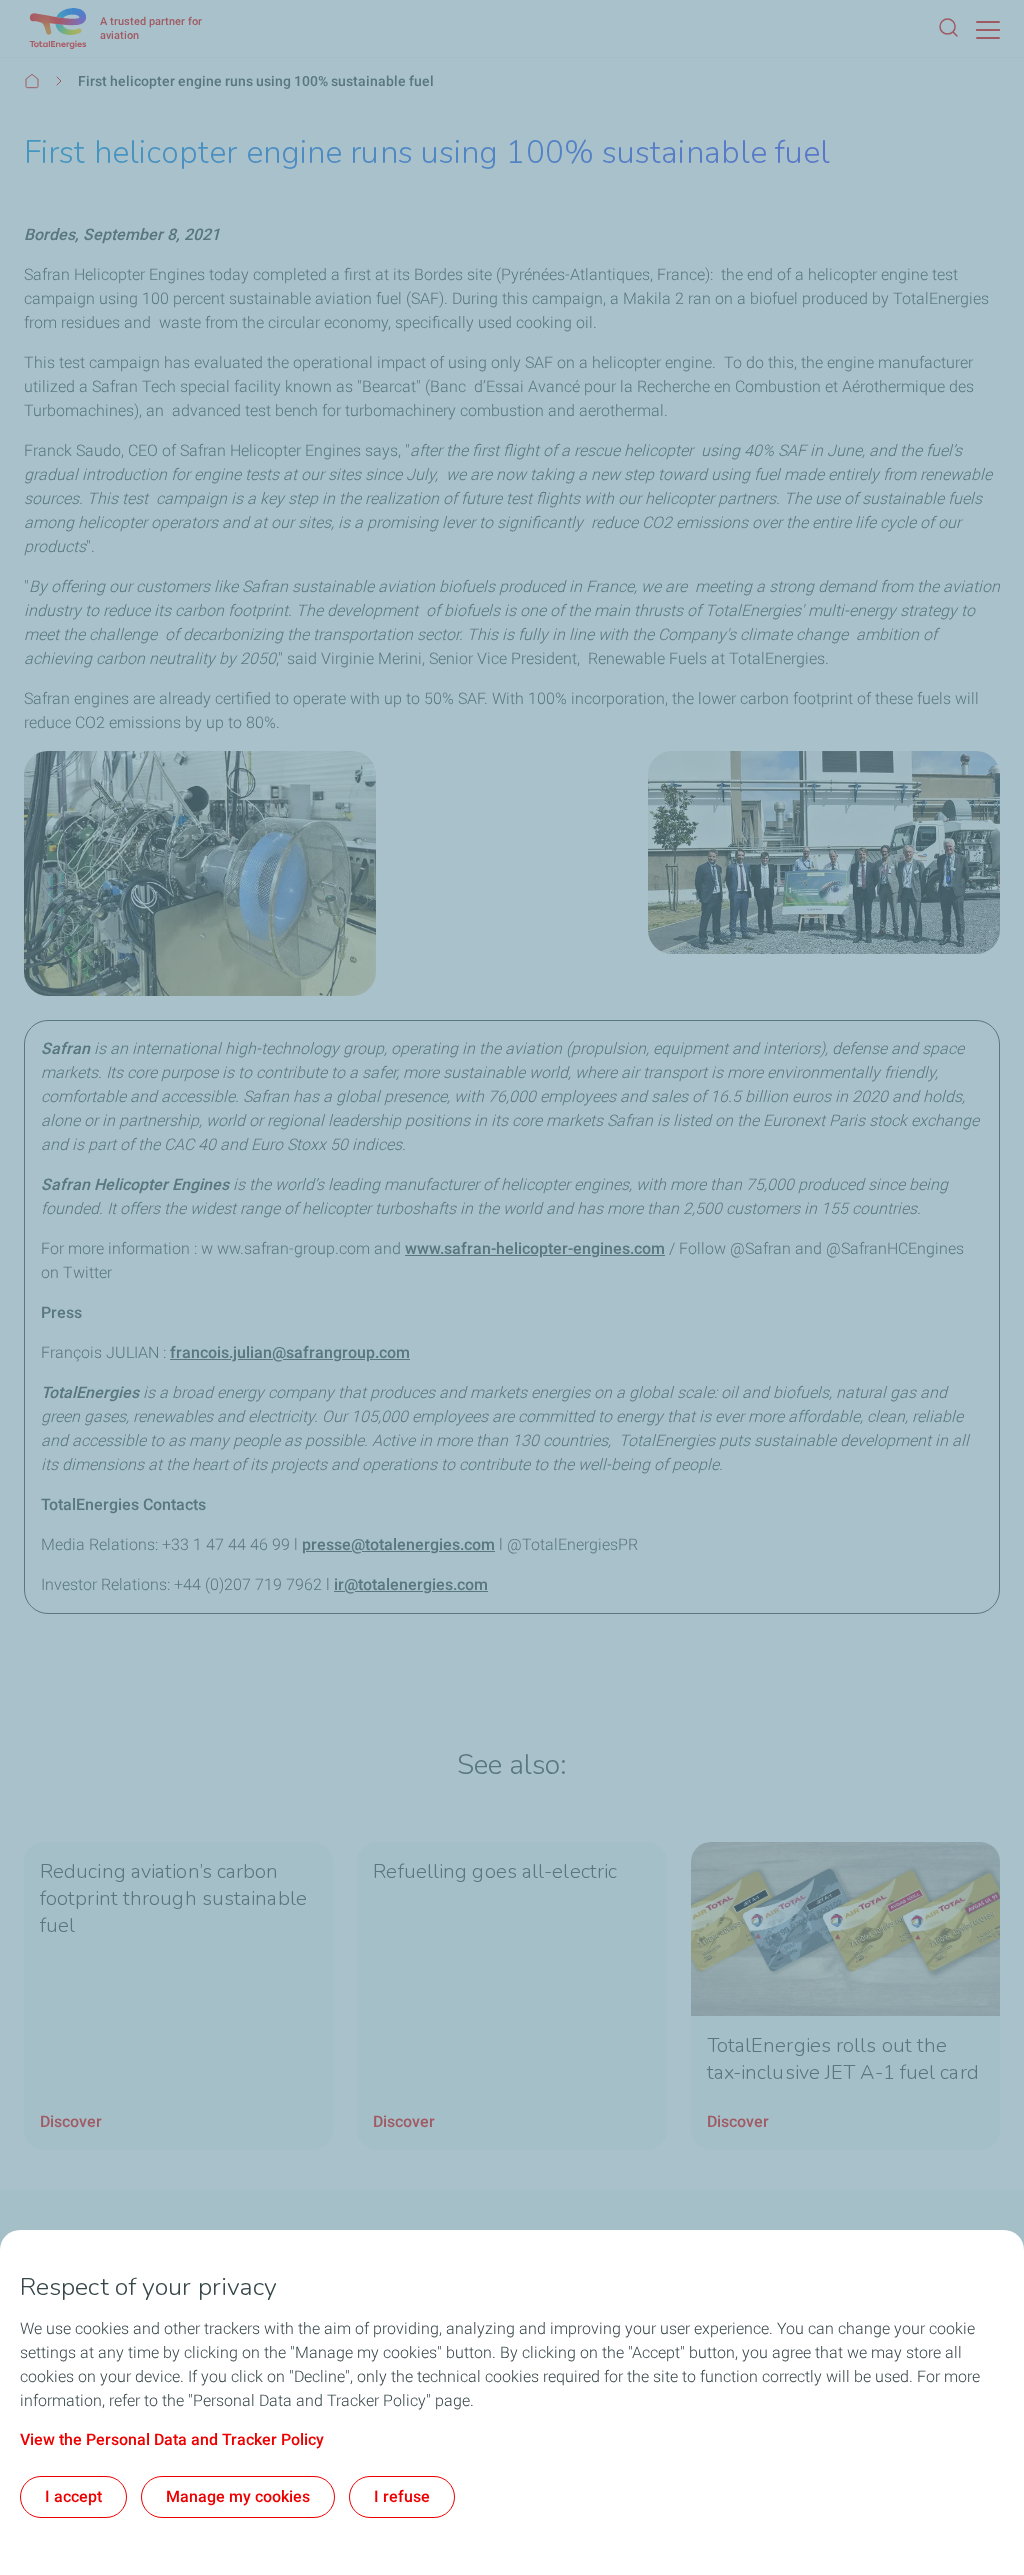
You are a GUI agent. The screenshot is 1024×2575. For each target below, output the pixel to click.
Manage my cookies (238, 2496)
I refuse (402, 2496)
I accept (73, 2496)
